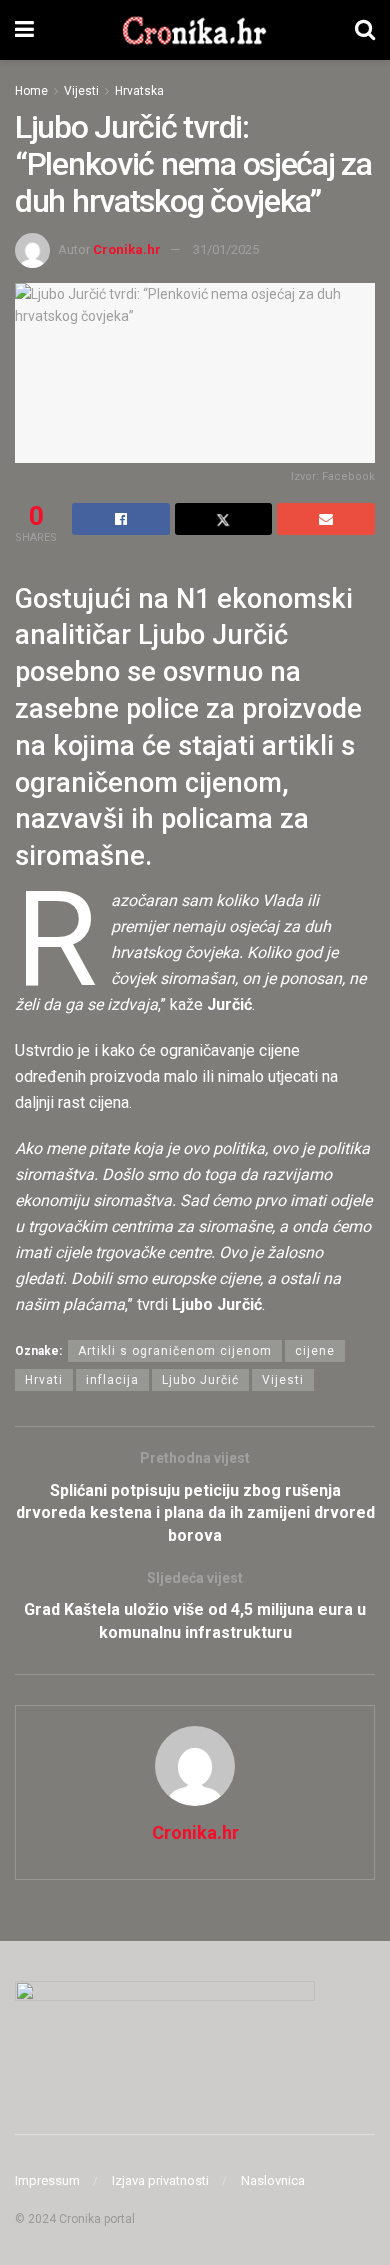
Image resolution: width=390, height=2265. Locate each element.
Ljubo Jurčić (200, 1380)
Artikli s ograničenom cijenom (175, 1351)
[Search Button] (365, 30)
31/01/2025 (226, 249)
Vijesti (81, 91)
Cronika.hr (127, 249)
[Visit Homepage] (194, 30)
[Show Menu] (24, 30)
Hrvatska (139, 91)
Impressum (47, 2180)
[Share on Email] (326, 519)
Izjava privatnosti (160, 2180)
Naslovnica (273, 2180)
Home (31, 91)
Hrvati (44, 1380)
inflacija (112, 1380)
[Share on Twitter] (224, 519)
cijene (315, 1351)
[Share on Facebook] (121, 519)
